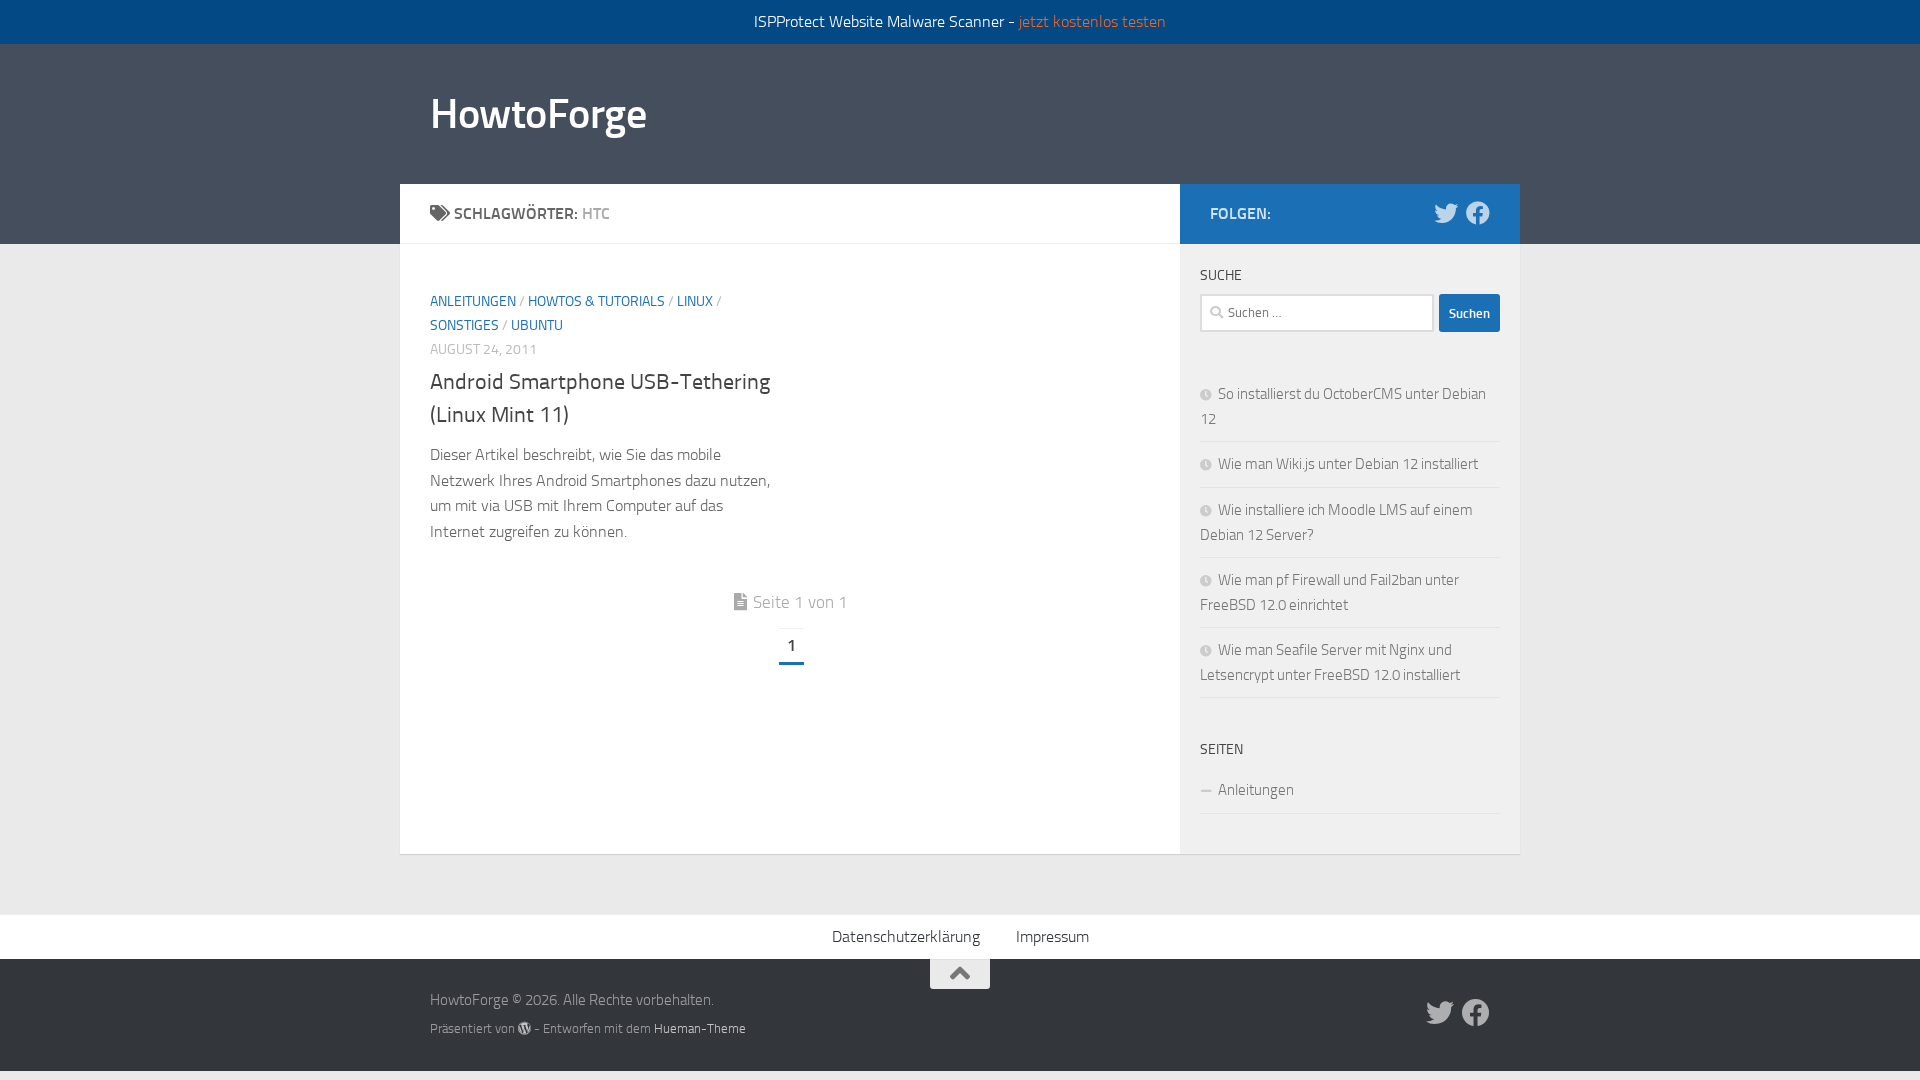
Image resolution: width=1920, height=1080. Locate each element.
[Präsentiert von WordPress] (524, 1028)
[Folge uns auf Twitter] (1446, 213)
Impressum (1052, 936)
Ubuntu (537, 325)
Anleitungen (473, 301)
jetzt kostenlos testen (1092, 21)
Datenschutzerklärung (906, 936)
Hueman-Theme (700, 1028)
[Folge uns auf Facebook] (1478, 213)
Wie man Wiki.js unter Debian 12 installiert (1348, 464)
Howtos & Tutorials (596, 301)
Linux (695, 301)
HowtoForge (538, 114)
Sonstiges (464, 325)
